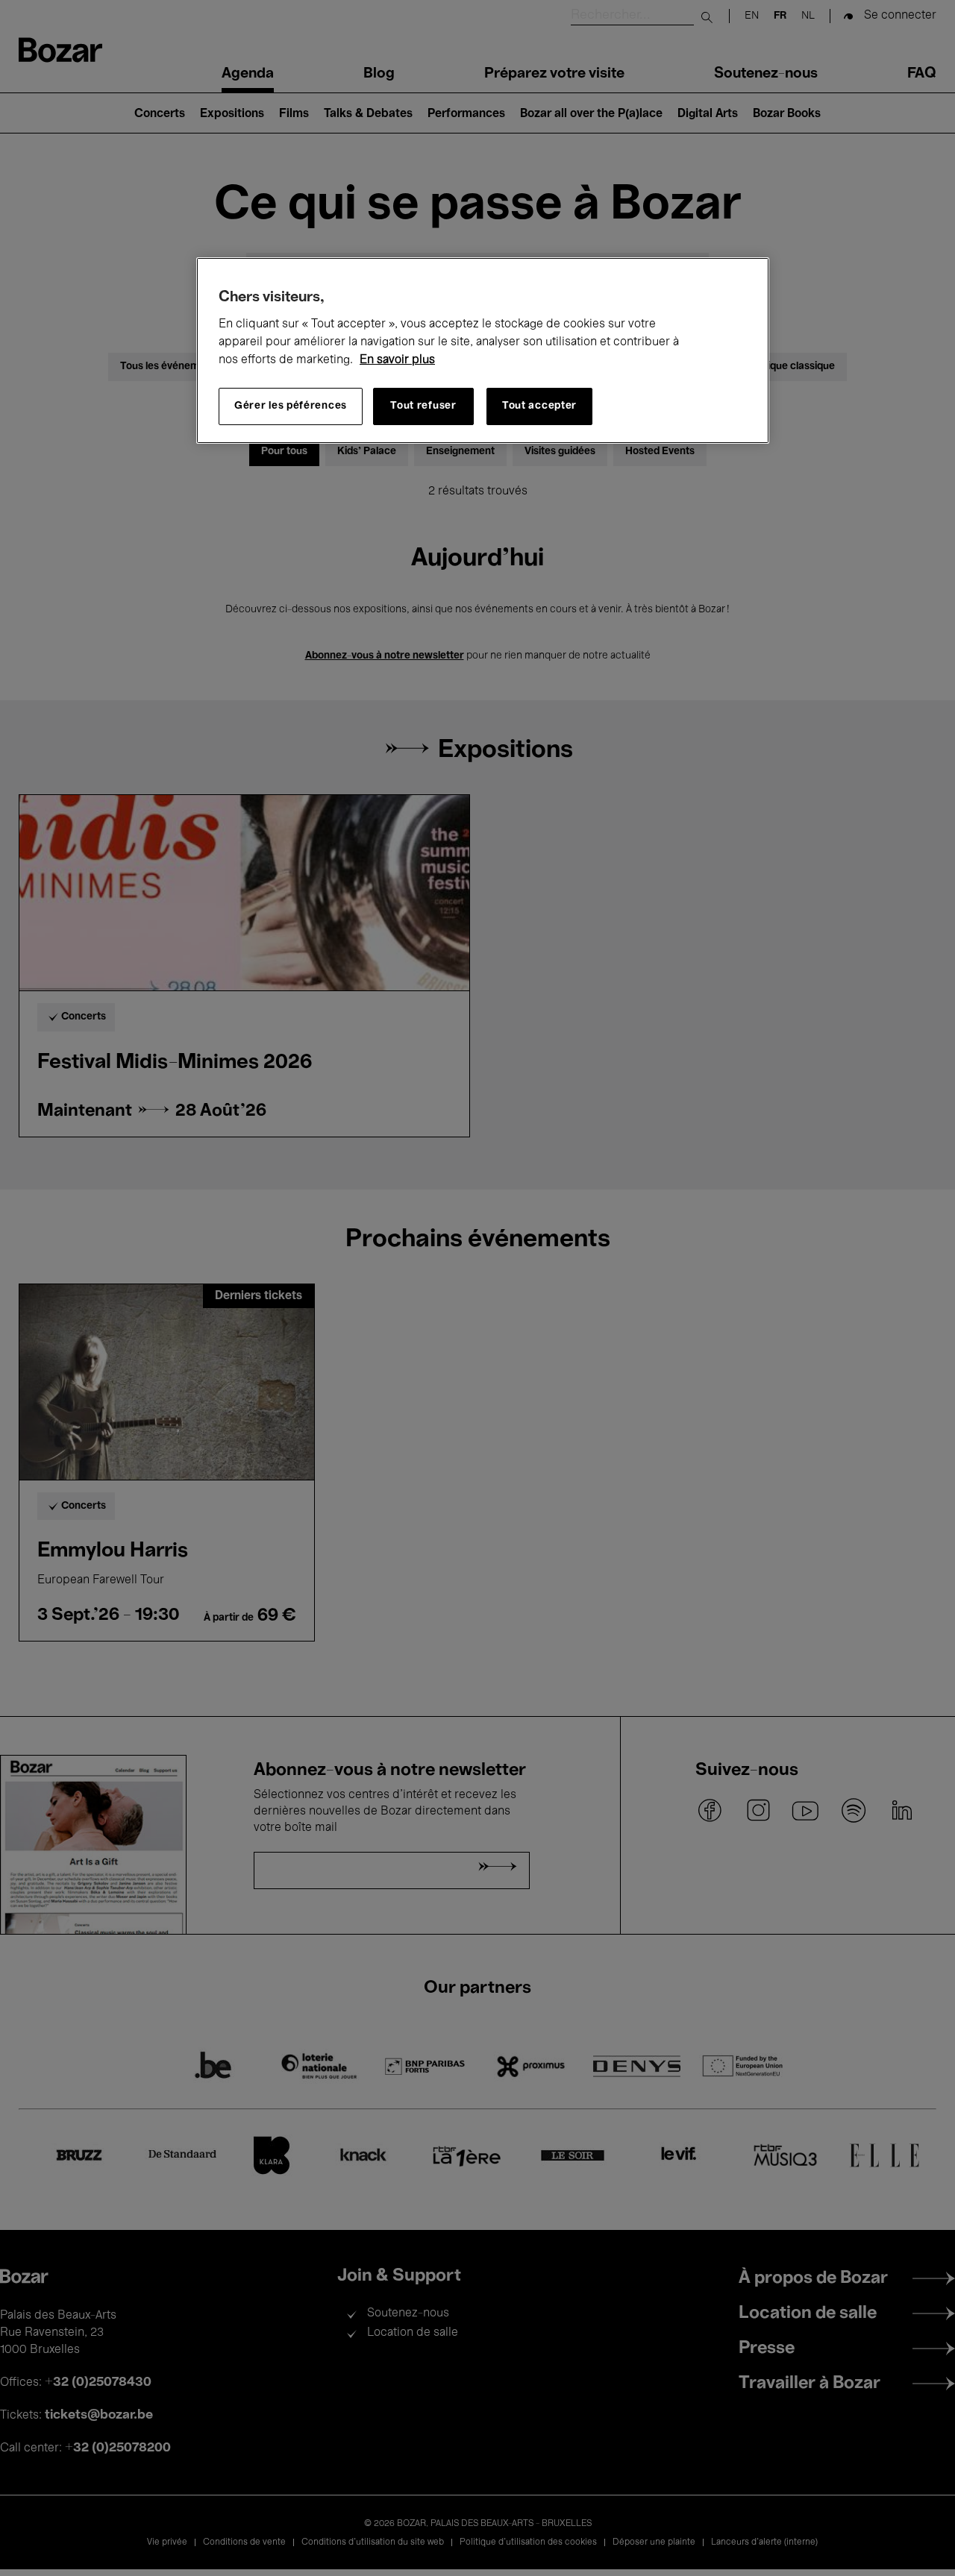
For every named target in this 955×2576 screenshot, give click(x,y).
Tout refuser (423, 407)
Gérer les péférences (291, 407)
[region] (483, 351)
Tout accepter (539, 407)
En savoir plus (397, 360)
